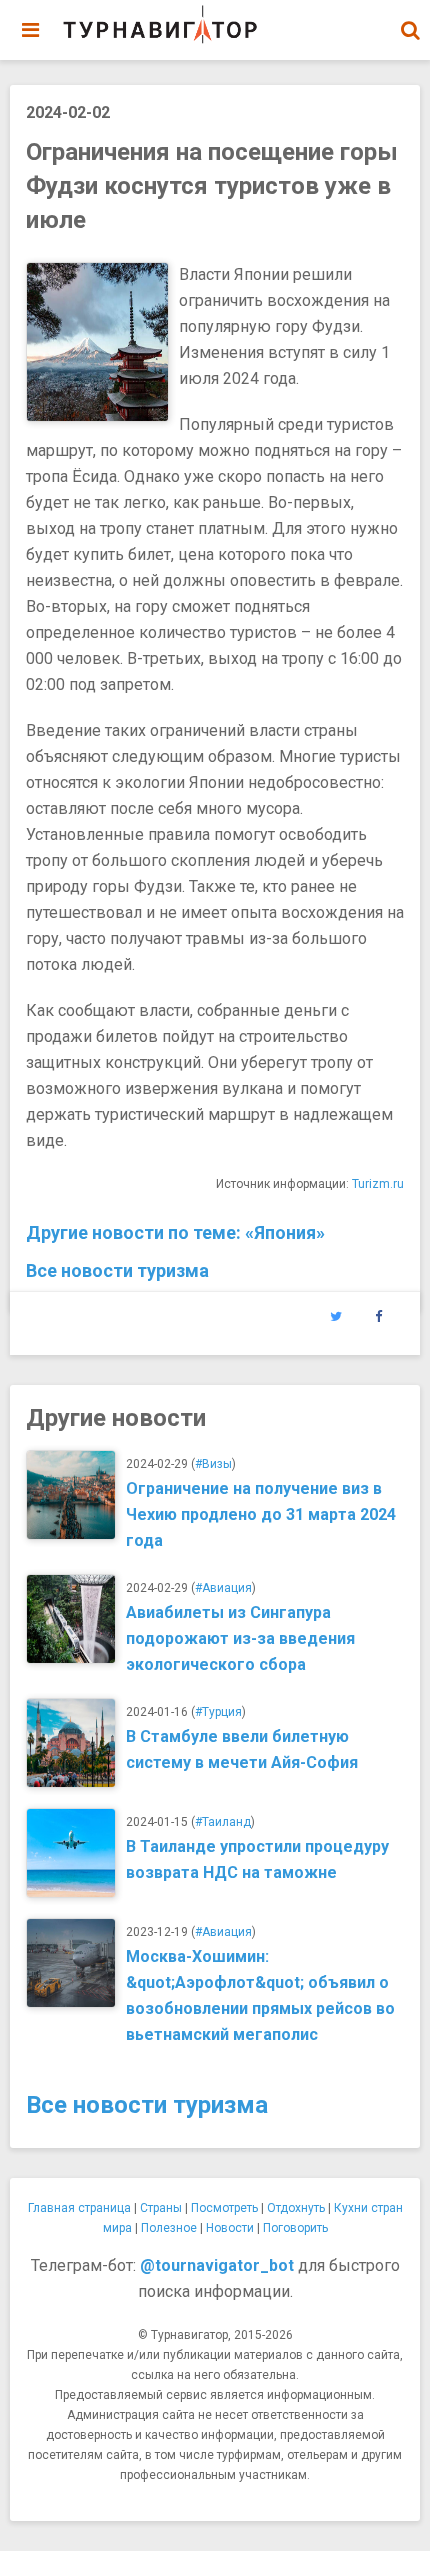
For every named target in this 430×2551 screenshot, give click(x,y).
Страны (161, 2208)
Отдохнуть (296, 2208)
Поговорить (295, 2228)
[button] (410, 30)
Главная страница (79, 2208)
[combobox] (410, 20)
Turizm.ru (378, 1184)
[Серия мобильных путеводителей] (160, 25)
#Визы (213, 1464)
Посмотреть (224, 2208)
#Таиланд (223, 1822)
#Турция (218, 1712)
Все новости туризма (117, 1270)
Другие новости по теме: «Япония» (175, 1232)
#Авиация (223, 1588)
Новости (230, 2228)
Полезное (169, 2228)
